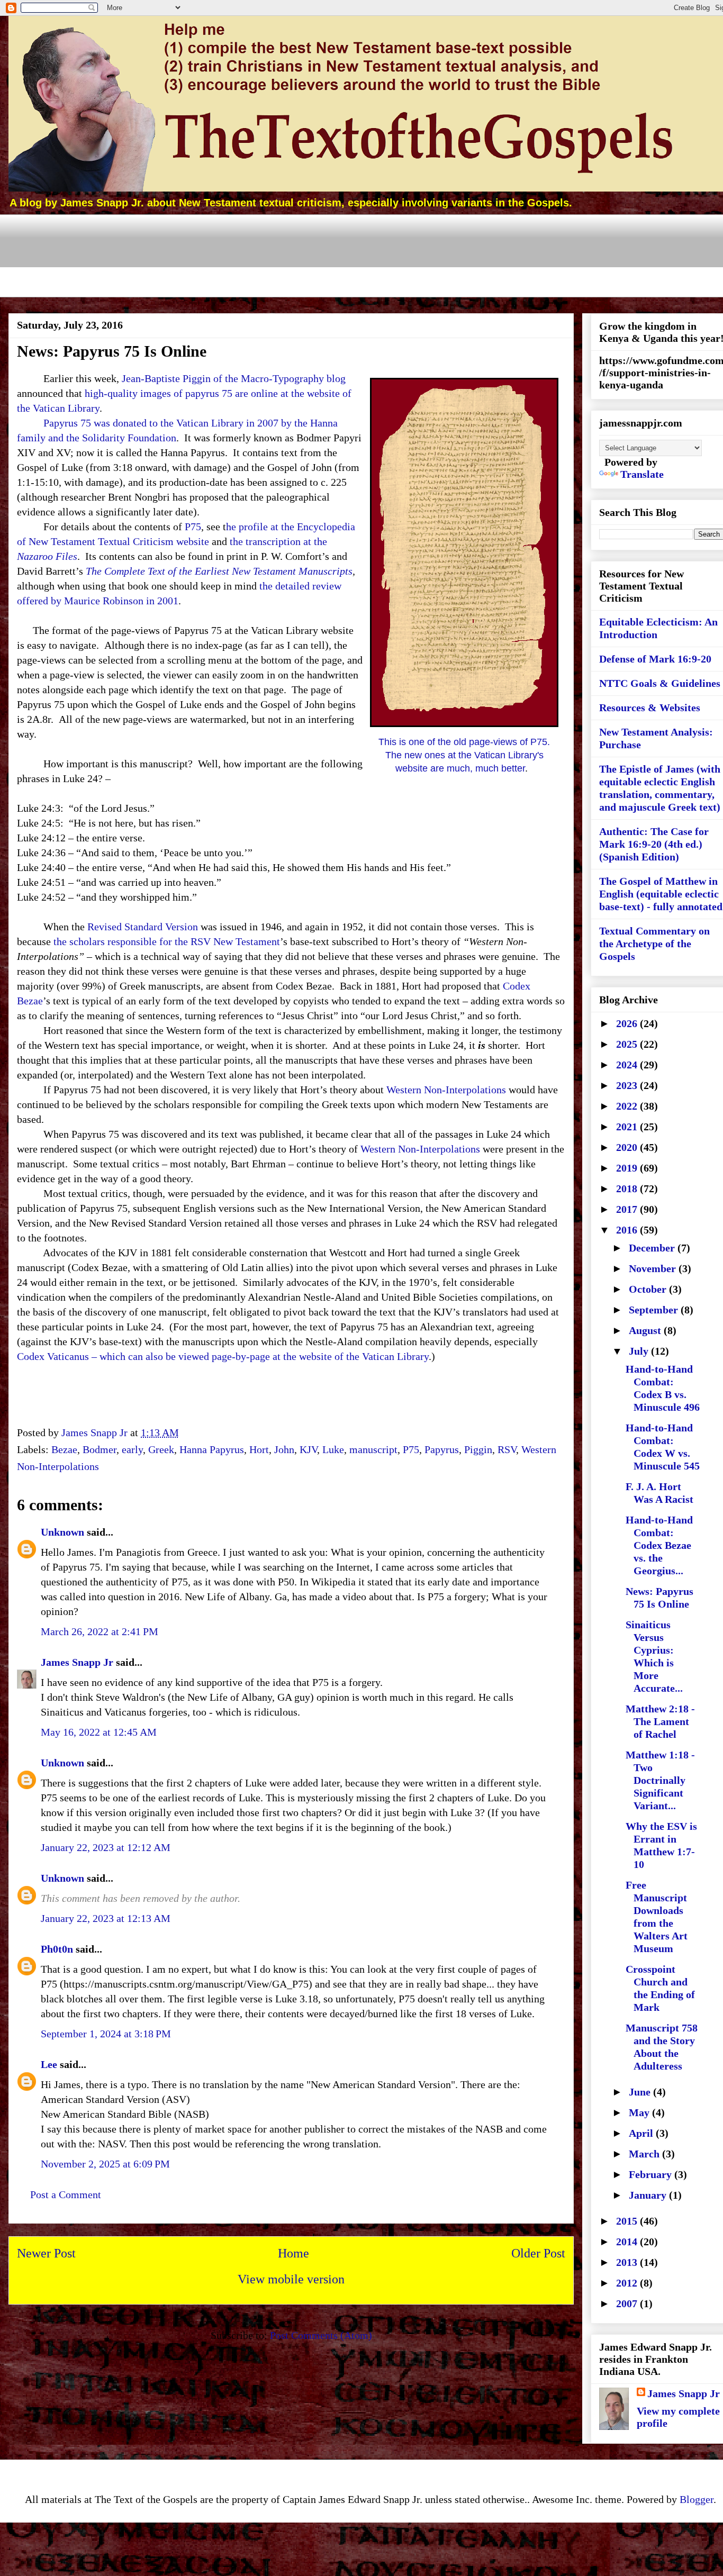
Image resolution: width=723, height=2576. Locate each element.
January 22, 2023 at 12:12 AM (106, 1847)
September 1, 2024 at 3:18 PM (106, 2034)
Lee (49, 2064)
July (640, 1351)
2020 (628, 1147)
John (284, 1449)
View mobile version (291, 2279)
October (649, 1289)
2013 (628, 2262)
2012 (628, 2283)
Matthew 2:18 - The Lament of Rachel (660, 1721)
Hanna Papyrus (212, 1449)
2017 (628, 1209)
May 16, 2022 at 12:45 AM (99, 1732)
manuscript (373, 1449)
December (653, 1248)
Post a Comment (66, 2194)
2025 (628, 1044)
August (646, 1330)
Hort (259, 1449)
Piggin (478, 1449)
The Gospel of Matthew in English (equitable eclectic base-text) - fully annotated (661, 894)
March (645, 2154)
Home (293, 2253)
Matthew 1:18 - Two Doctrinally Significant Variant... (660, 1780)
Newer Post (46, 2253)
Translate (642, 474)
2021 (628, 1127)
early (132, 1449)
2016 (628, 1230)
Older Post (538, 2253)
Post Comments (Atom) (321, 2335)
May (640, 2112)
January (649, 2195)
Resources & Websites (650, 708)
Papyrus (442, 1449)
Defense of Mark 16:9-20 (655, 659)
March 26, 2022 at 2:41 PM (100, 1631)
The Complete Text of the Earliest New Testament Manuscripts (219, 571)
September (655, 1310)
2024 (628, 1065)
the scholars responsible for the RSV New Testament (167, 941)
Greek (161, 1449)
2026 (628, 1023)
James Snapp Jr (77, 1662)
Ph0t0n (57, 1949)
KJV (308, 1449)
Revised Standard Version (143, 927)
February (652, 2174)
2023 (628, 1085)
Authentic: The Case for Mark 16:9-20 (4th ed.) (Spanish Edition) (654, 844)
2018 (628, 1189)
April (642, 2133)
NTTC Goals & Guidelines (660, 683)
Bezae (64, 1449)
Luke (333, 1449)
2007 (628, 2303)
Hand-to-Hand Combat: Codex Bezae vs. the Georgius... (659, 1545)
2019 (628, 1168)
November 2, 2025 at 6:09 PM (105, 2164)
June (641, 2092)
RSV (507, 1449)
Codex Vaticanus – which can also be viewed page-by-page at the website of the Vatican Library (223, 1356)
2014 (628, 2242)
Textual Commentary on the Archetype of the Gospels (654, 944)
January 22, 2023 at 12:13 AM (106, 1918)
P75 (193, 527)
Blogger (697, 2499)
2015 (628, 2221)
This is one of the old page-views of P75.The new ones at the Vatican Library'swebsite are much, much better (464, 755)
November (654, 1268)
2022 (628, 1106)
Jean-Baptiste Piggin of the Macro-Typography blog (234, 378)
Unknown (62, 1532)
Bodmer (100, 1449)
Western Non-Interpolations (446, 1090)
